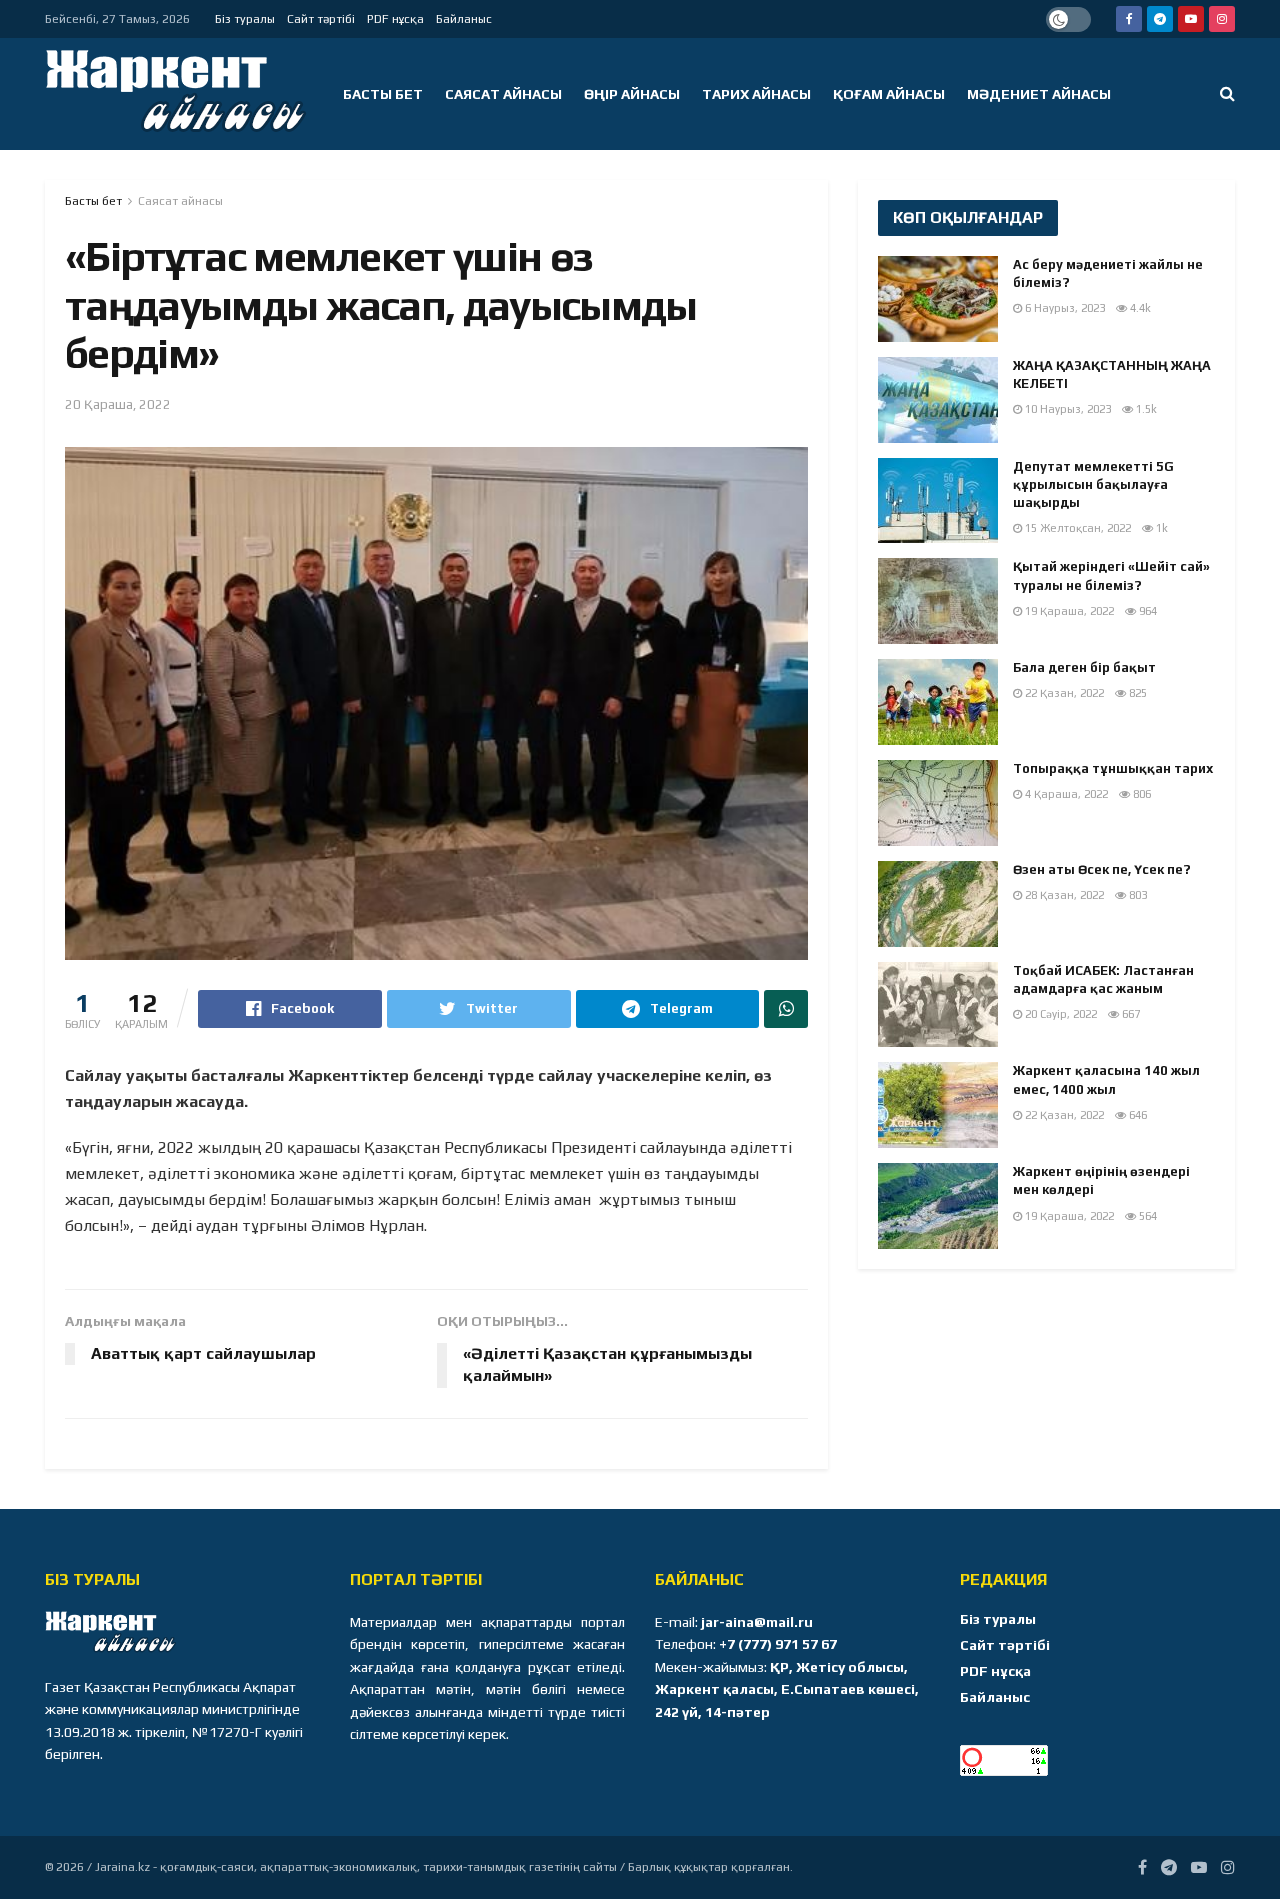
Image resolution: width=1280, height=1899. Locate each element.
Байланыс (464, 19)
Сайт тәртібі (321, 19)
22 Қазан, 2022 (1063, 693)
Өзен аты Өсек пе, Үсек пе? (1102, 869)
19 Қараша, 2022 (1068, 611)
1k (1160, 528)
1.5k (1145, 409)
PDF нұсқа (395, 19)
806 (1140, 794)
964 (1146, 611)
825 (1136, 693)
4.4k (1139, 308)
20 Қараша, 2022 (118, 404)
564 (1146, 1216)
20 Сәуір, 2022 (1059, 1014)
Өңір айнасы (632, 94)
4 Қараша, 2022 (1065, 794)
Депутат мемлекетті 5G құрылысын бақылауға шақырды (1093, 484)
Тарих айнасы (756, 94)
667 (1129, 1014)
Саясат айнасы (503, 94)
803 (1136, 895)
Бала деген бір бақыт (1084, 667)
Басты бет (383, 94)
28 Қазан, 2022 (1063, 895)
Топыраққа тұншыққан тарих (1113, 768)
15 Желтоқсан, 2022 (1076, 528)
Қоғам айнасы (889, 94)
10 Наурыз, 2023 (1066, 409)
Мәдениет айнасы (1039, 94)
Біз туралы (245, 19)
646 (1136, 1115)
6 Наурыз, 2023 (1063, 308)
